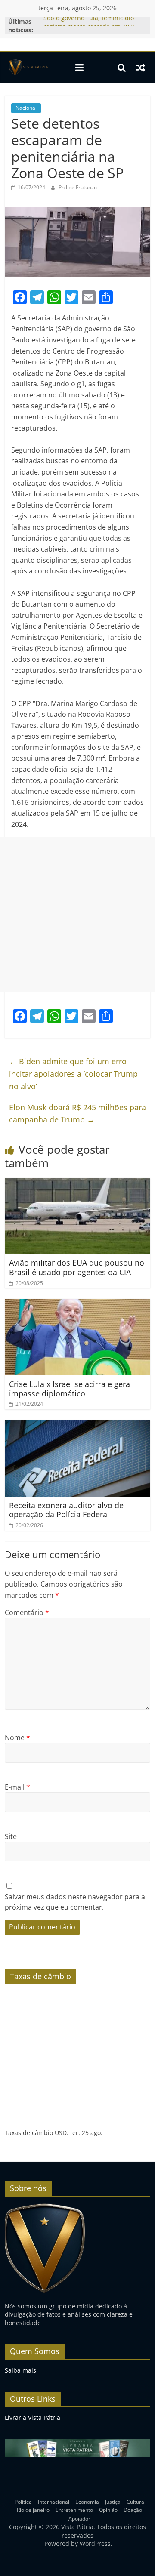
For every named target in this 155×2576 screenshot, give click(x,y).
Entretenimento (74, 2510)
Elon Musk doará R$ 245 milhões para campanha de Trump (77, 1114)
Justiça (113, 2502)
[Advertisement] (77, 914)
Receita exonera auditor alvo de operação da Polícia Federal (66, 1510)
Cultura (135, 2502)
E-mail (17, 1787)
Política (23, 2502)
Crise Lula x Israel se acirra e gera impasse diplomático (70, 1389)
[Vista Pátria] (27, 68)
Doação (133, 2510)
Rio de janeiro (33, 2510)
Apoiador (79, 2519)
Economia (87, 2502)
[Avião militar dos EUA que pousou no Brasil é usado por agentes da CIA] (77, 1183)
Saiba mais (20, 2370)
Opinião (108, 2510)
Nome (17, 1738)
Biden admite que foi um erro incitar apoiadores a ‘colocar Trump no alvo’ (73, 1074)
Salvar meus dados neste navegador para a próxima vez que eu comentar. (75, 1902)
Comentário (27, 1612)
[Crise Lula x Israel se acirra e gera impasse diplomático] (77, 1304)
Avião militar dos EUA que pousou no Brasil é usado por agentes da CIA (77, 1267)
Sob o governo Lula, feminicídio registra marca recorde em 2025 (90, 26)
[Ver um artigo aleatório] (141, 68)
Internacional (54, 2502)
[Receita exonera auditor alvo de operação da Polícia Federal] (77, 1425)
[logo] (45, 2207)
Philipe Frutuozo (78, 187)
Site (11, 1836)
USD (61, 2133)
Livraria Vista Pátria (33, 2417)
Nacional (26, 108)
